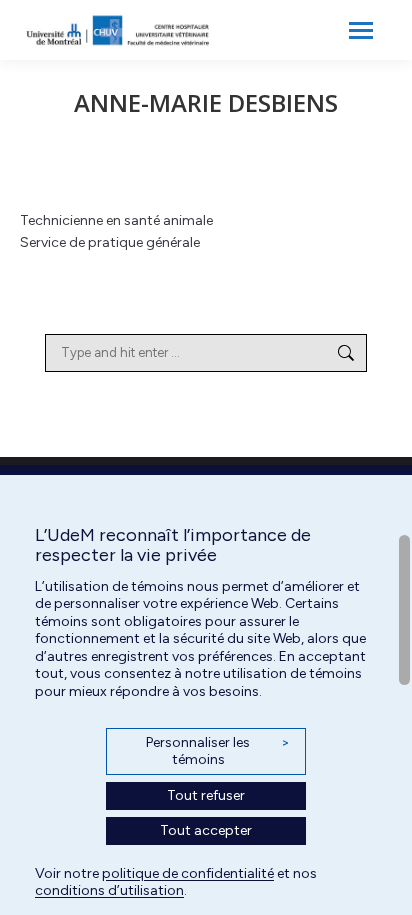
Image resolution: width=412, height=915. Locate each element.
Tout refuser (206, 795)
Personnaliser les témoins (218, 751)
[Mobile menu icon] (361, 30)
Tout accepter (206, 830)
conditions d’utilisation (109, 890)
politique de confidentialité (188, 873)
